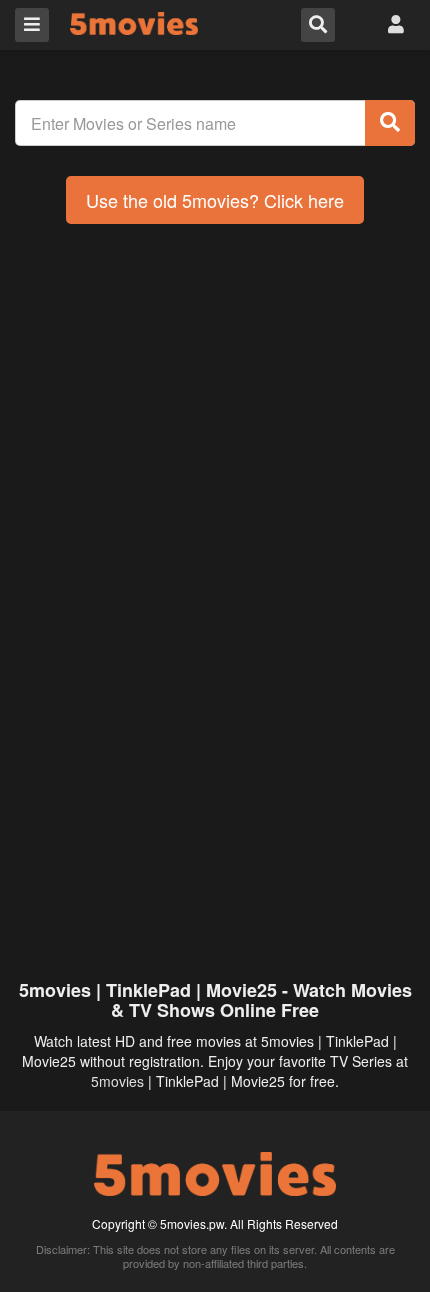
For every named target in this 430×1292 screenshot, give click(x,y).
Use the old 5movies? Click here (215, 200)
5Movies (134, 23)
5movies (117, 1081)
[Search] (390, 123)
